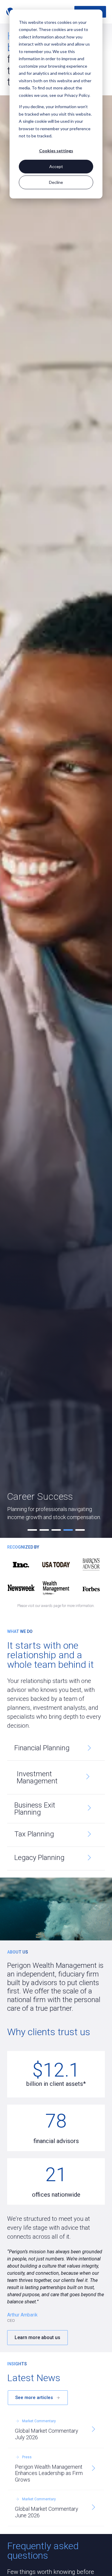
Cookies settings (56, 151)
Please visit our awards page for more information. (56, 1606)
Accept (56, 166)
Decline (56, 182)
